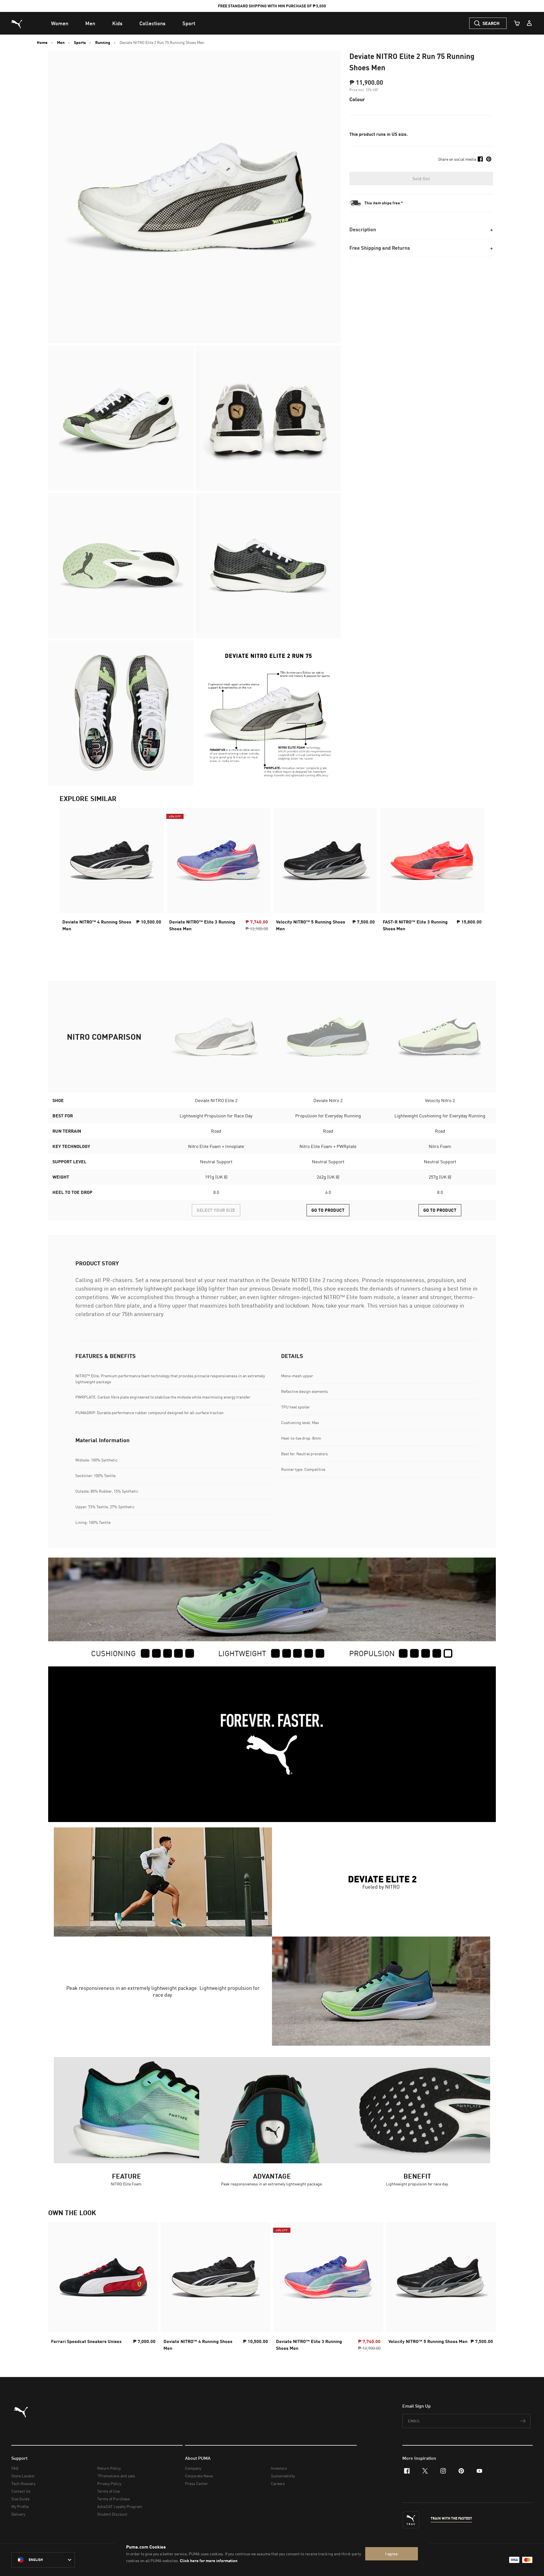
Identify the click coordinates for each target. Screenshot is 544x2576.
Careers (278, 2483)
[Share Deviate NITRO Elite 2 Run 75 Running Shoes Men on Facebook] (480, 159)
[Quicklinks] (529, 23)
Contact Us (21, 2491)
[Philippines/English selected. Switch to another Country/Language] (43, 2560)
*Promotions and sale (116, 2476)
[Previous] (69, 871)
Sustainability (283, 2476)
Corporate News (199, 2476)
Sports (80, 43)
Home (42, 43)
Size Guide (20, 2499)
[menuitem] (60, 23)
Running (103, 43)
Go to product (328, 1210)
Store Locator (23, 2476)
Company (193, 2468)
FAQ (15, 2468)
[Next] (475, 871)
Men (61, 43)
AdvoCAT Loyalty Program (120, 2506)
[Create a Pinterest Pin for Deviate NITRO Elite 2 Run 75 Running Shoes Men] (489, 159)
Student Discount (112, 2514)
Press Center (196, 2483)
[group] (112, 871)
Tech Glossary (23, 2483)
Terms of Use (109, 2491)
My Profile (20, 2506)
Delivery (18, 2514)
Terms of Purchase (113, 2499)
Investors (279, 2468)
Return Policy (109, 2468)
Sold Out (421, 179)
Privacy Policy (109, 2483)
